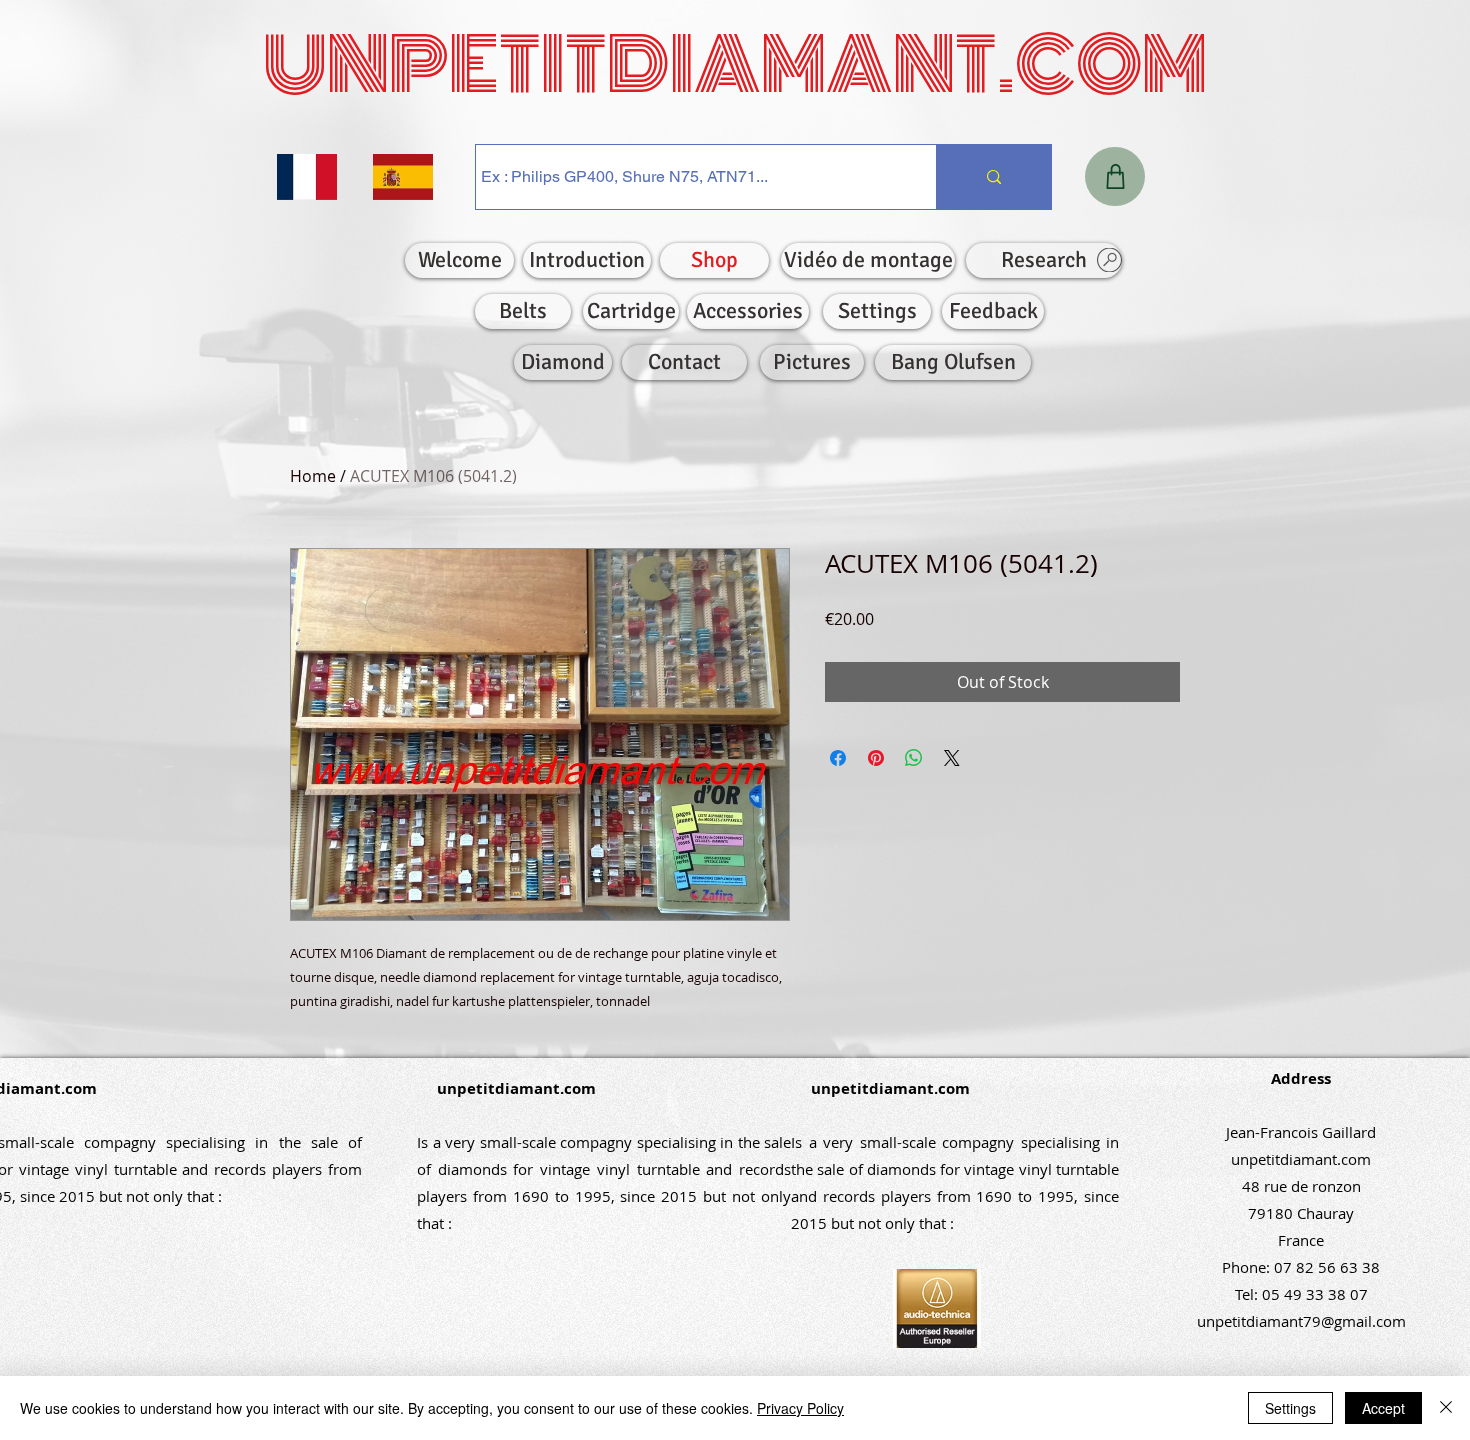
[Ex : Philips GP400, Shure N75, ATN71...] (993, 177)
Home (313, 476)
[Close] (1446, 1408)
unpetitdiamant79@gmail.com (1301, 1321)
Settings (1290, 1408)
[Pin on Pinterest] (876, 758)
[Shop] (1115, 176)
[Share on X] (952, 758)
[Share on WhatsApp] (914, 758)
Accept (1383, 1408)
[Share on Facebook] (838, 758)
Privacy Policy (800, 1408)
